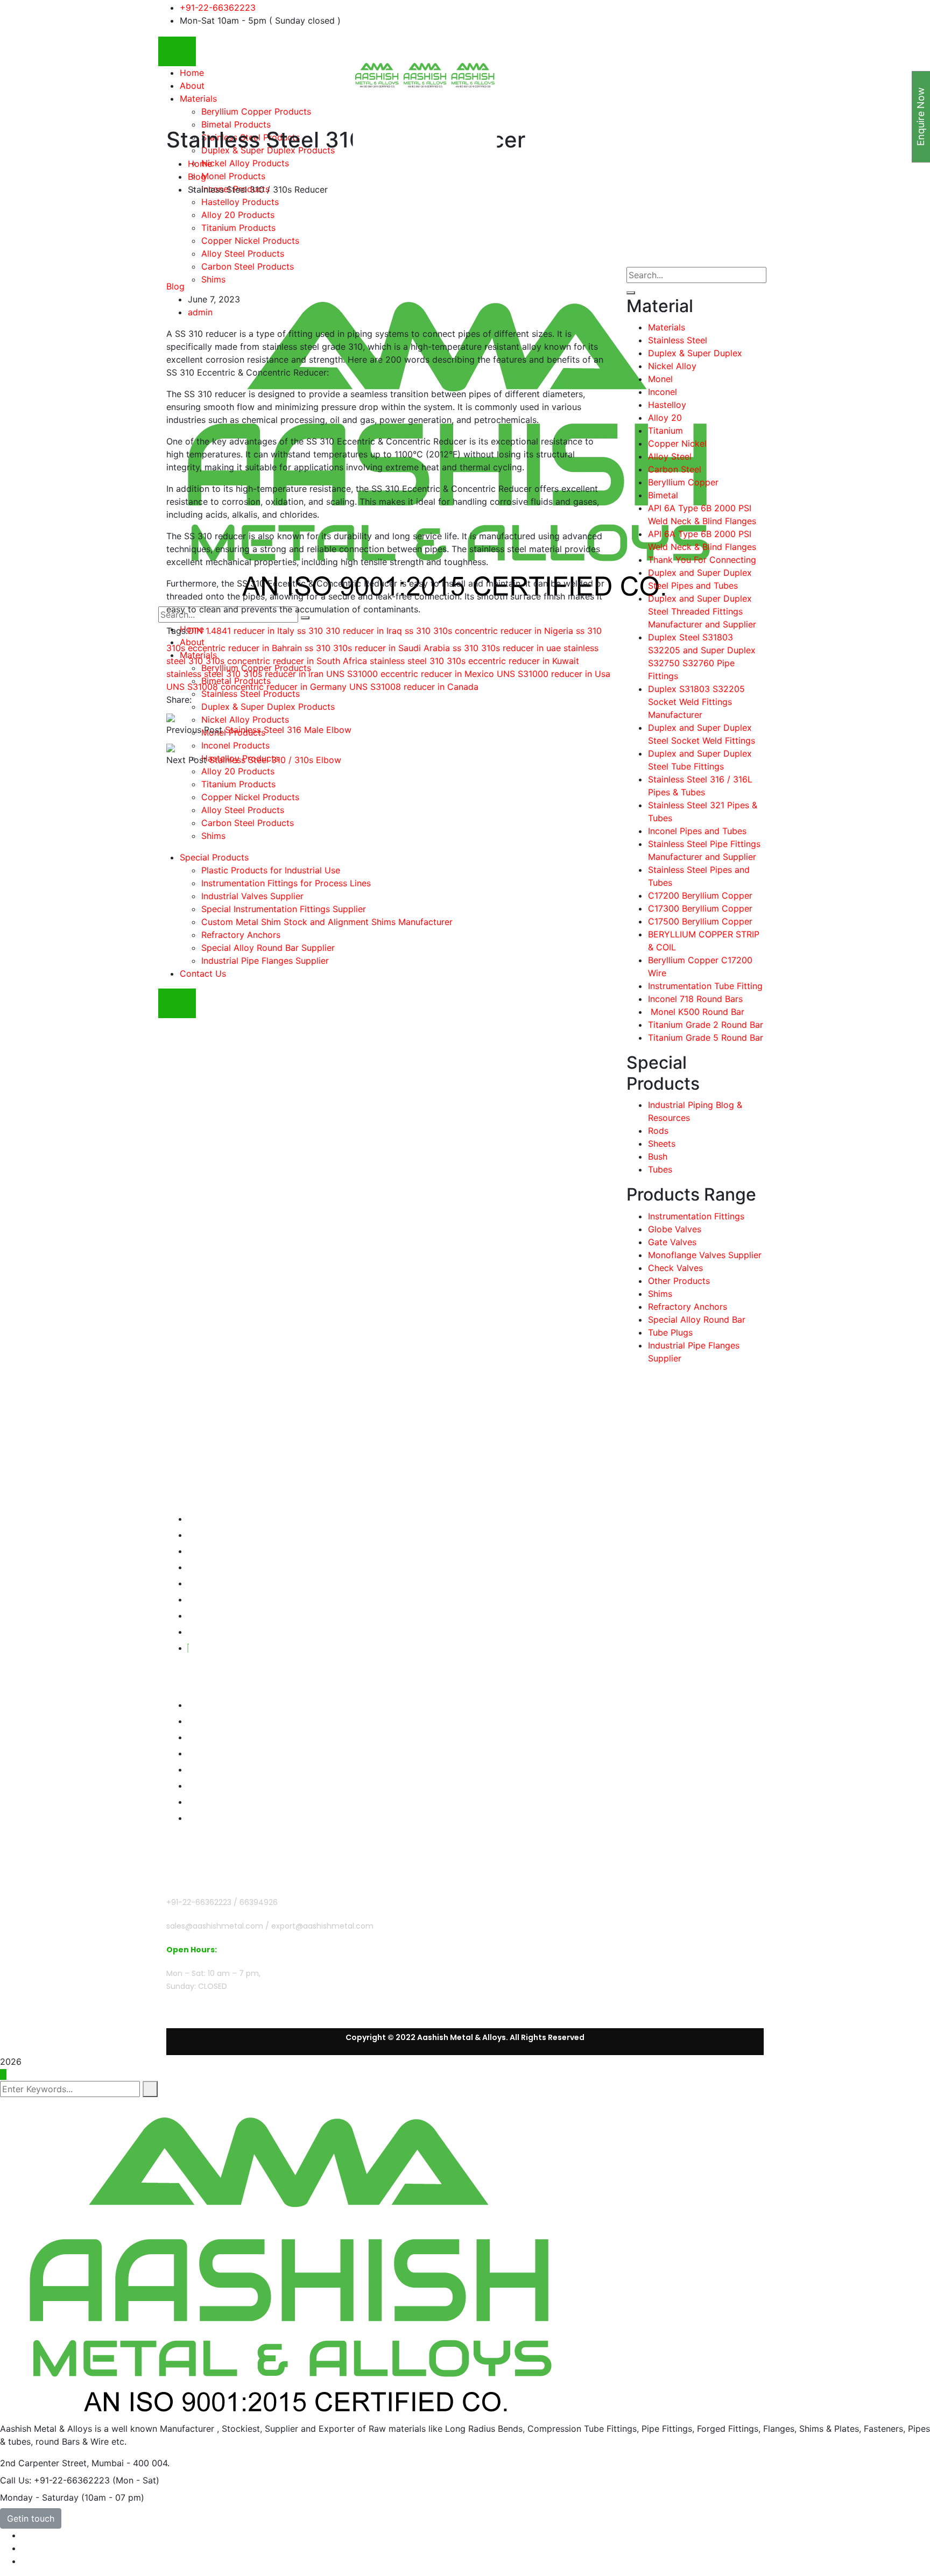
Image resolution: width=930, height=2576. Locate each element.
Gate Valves (672, 1242)
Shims (660, 1294)
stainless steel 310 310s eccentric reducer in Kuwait (474, 661)
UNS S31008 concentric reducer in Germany (256, 687)
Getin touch (31, 2518)
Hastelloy (667, 405)
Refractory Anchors (688, 1307)
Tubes (660, 1169)
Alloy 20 (665, 418)
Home (200, 164)
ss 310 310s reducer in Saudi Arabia (377, 648)
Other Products (679, 1281)
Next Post (186, 760)
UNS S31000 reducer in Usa (554, 674)
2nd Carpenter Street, (44, 2463)
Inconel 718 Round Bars (695, 999)
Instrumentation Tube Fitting (705, 986)
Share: (179, 700)
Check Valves (675, 1268)
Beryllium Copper (683, 482)
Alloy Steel (670, 456)
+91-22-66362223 (218, 8)
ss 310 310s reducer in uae (507, 648)
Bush (658, 1156)
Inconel (663, 392)
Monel (660, 379)
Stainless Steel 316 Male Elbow (288, 730)
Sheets (662, 1144)
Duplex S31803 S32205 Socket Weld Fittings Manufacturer (696, 702)
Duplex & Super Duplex (695, 353)
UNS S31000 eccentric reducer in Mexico (410, 674)
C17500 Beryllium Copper (700, 921)
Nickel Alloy (672, 366)
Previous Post (194, 730)
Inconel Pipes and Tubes (697, 831)
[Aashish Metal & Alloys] (377, 75)
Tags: (177, 631)
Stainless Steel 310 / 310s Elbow (275, 760)
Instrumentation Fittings (696, 1216)
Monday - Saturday (39, 2497)
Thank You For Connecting (702, 560)
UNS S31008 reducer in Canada (414, 687)
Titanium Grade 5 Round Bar (706, 1038)
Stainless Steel (678, 340)
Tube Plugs (670, 1332)
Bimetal (663, 495)
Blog (197, 177)
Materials (667, 327)
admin (200, 312)
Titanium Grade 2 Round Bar (706, 1025)
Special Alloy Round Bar (697, 1319)
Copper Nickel (677, 443)
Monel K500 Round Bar (696, 1012)
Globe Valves (675, 1229)
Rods (658, 1131)
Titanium (665, 430)
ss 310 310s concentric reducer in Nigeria (489, 631)
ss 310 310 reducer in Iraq (350, 631)
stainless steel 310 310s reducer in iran (245, 674)
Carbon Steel (675, 469)
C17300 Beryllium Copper (700, 908)
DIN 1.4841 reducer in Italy (241, 631)
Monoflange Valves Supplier (705, 1255)
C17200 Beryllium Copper (700, 895)
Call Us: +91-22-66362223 (55, 2480)
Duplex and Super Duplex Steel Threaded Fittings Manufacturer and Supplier (702, 611)
